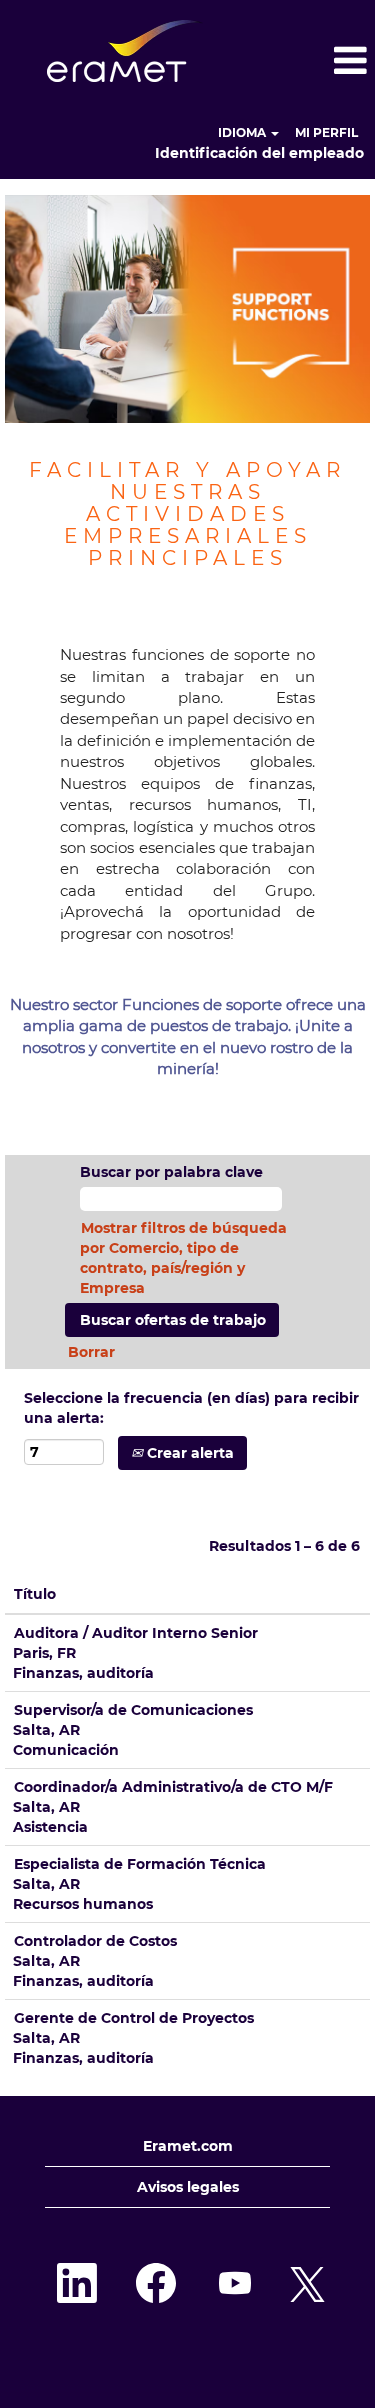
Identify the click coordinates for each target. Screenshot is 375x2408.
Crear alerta (188, 1453)
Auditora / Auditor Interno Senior (136, 1633)
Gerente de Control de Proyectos (134, 2018)
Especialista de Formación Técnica (140, 1864)
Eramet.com (188, 2146)
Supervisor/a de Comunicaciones (133, 1710)
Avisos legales (188, 2187)
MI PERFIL (326, 132)
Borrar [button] (91, 1352)
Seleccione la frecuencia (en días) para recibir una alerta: (191, 1408)
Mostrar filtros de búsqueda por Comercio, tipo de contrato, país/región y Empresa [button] (183, 1258)
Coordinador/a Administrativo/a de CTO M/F (173, 1787)
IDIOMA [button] (243, 132)
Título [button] (35, 1594)
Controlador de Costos (95, 1941)
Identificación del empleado (259, 153)
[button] (312, 60)
